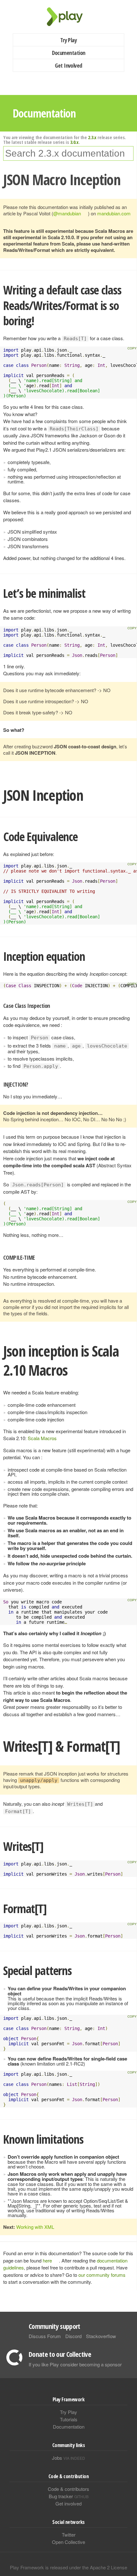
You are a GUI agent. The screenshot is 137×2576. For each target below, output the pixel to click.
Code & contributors (68, 2489)
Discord (73, 2336)
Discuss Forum (45, 2336)
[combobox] (68, 153)
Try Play (69, 40)
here (47, 2260)
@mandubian (67, 213)
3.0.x (74, 142)
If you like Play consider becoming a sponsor (75, 2364)
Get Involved (68, 65)
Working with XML (35, 2227)
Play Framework (68, 17)
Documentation (69, 53)
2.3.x (92, 137)
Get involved (68, 2503)
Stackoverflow (101, 2336)
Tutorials (69, 2419)
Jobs (68, 2458)
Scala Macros (42, 1438)
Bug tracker (69, 2496)
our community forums (102, 2275)
